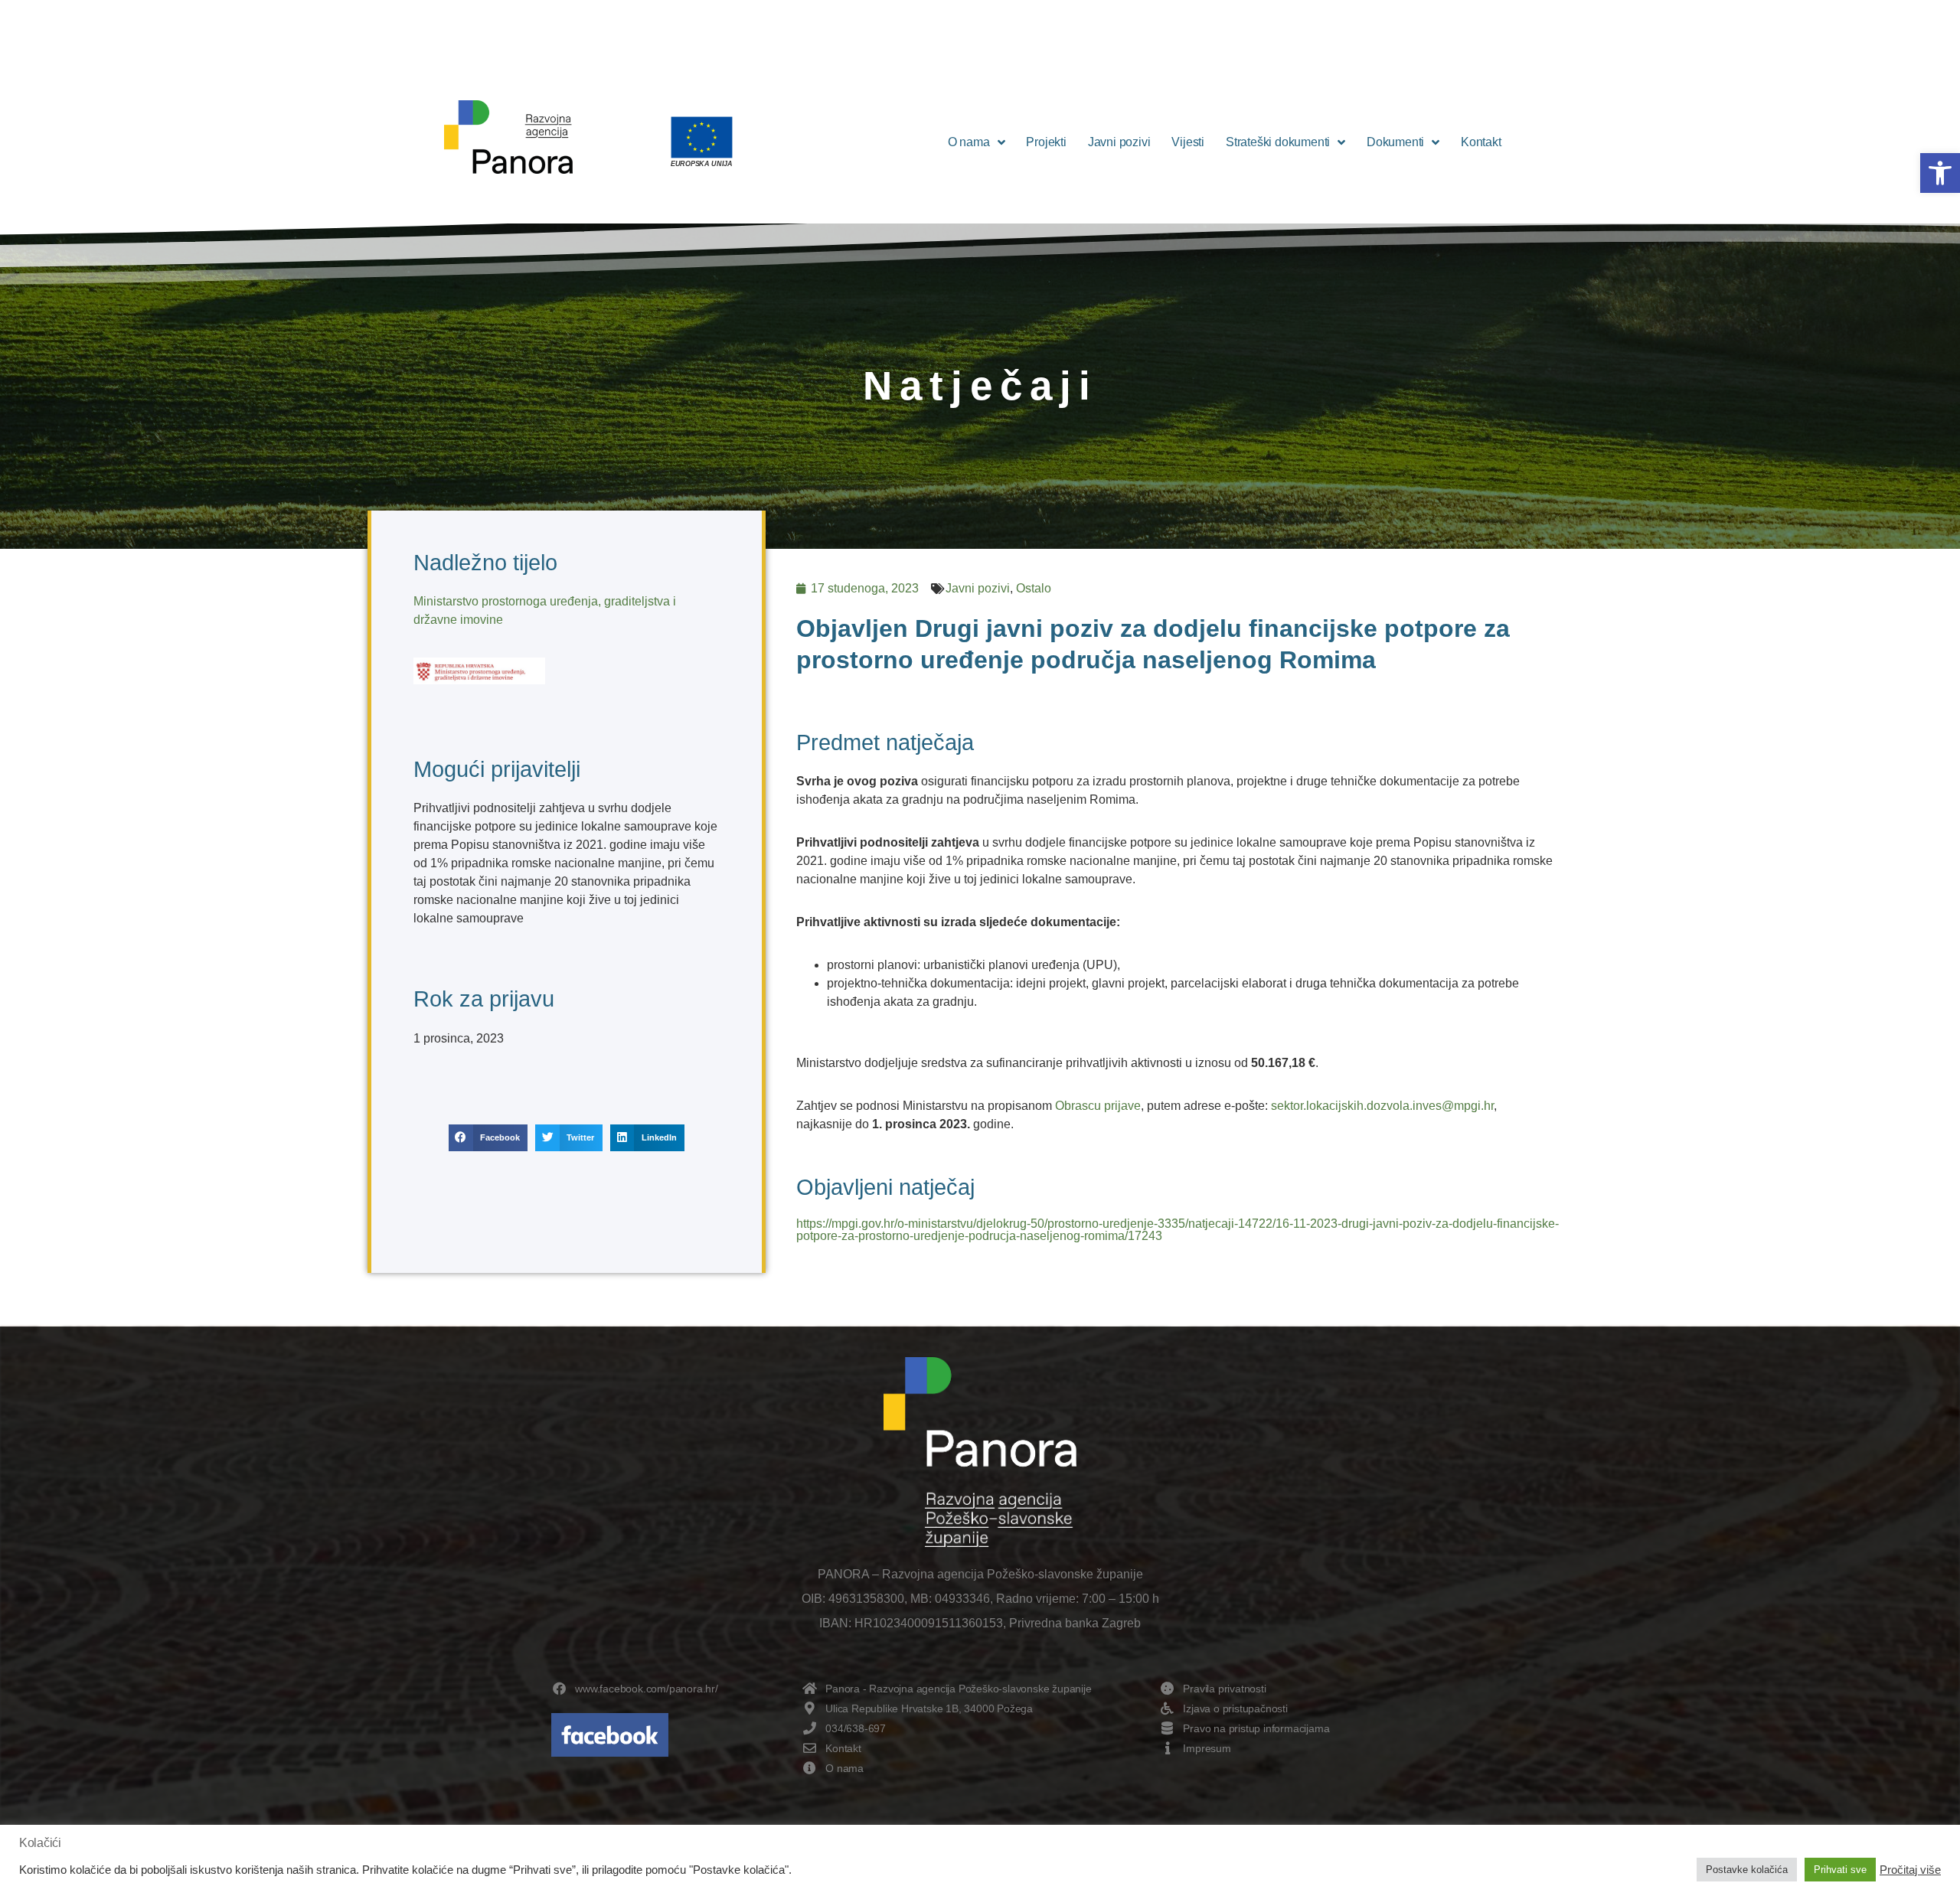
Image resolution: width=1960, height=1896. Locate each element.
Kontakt (1481, 142)
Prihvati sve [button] (1840, 1870)
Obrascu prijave (1098, 1106)
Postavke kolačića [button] (1747, 1870)
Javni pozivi (1119, 142)
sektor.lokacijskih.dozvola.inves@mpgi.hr (1382, 1106)
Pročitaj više (1910, 1870)
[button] (1940, 173)
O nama (969, 142)
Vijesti (1188, 142)
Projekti (1046, 142)
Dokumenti (1395, 142)
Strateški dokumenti (1278, 142)
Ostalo (1034, 588)
